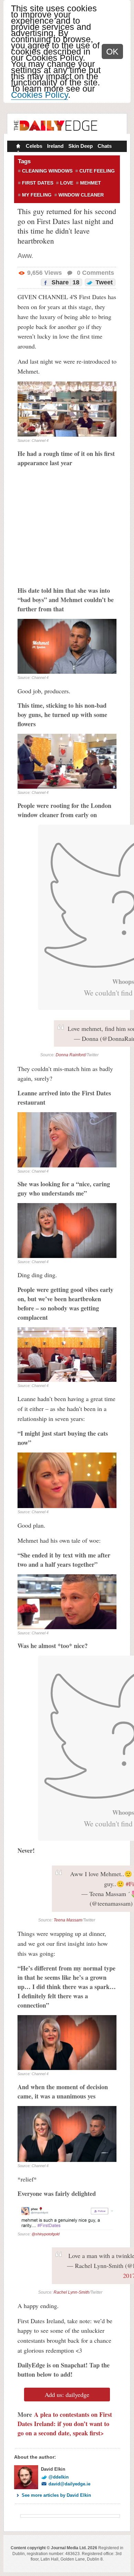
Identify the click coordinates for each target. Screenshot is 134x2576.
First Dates (38, 183)
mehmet (91, 183)
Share (65, 282)
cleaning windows (47, 171)
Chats (105, 146)
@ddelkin (59, 2477)
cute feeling (97, 171)
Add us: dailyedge (67, 2395)
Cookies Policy (40, 95)
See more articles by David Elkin (56, 2495)
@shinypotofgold (46, 2234)
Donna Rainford (71, 1055)
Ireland (55, 146)
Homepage (18, 147)
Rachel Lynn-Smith (71, 2292)
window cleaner (81, 195)
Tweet (103, 282)
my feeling (37, 195)
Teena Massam (68, 1920)
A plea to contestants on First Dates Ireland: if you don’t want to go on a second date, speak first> (65, 2424)
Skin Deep (81, 146)
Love (67, 183)
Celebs (34, 146)
